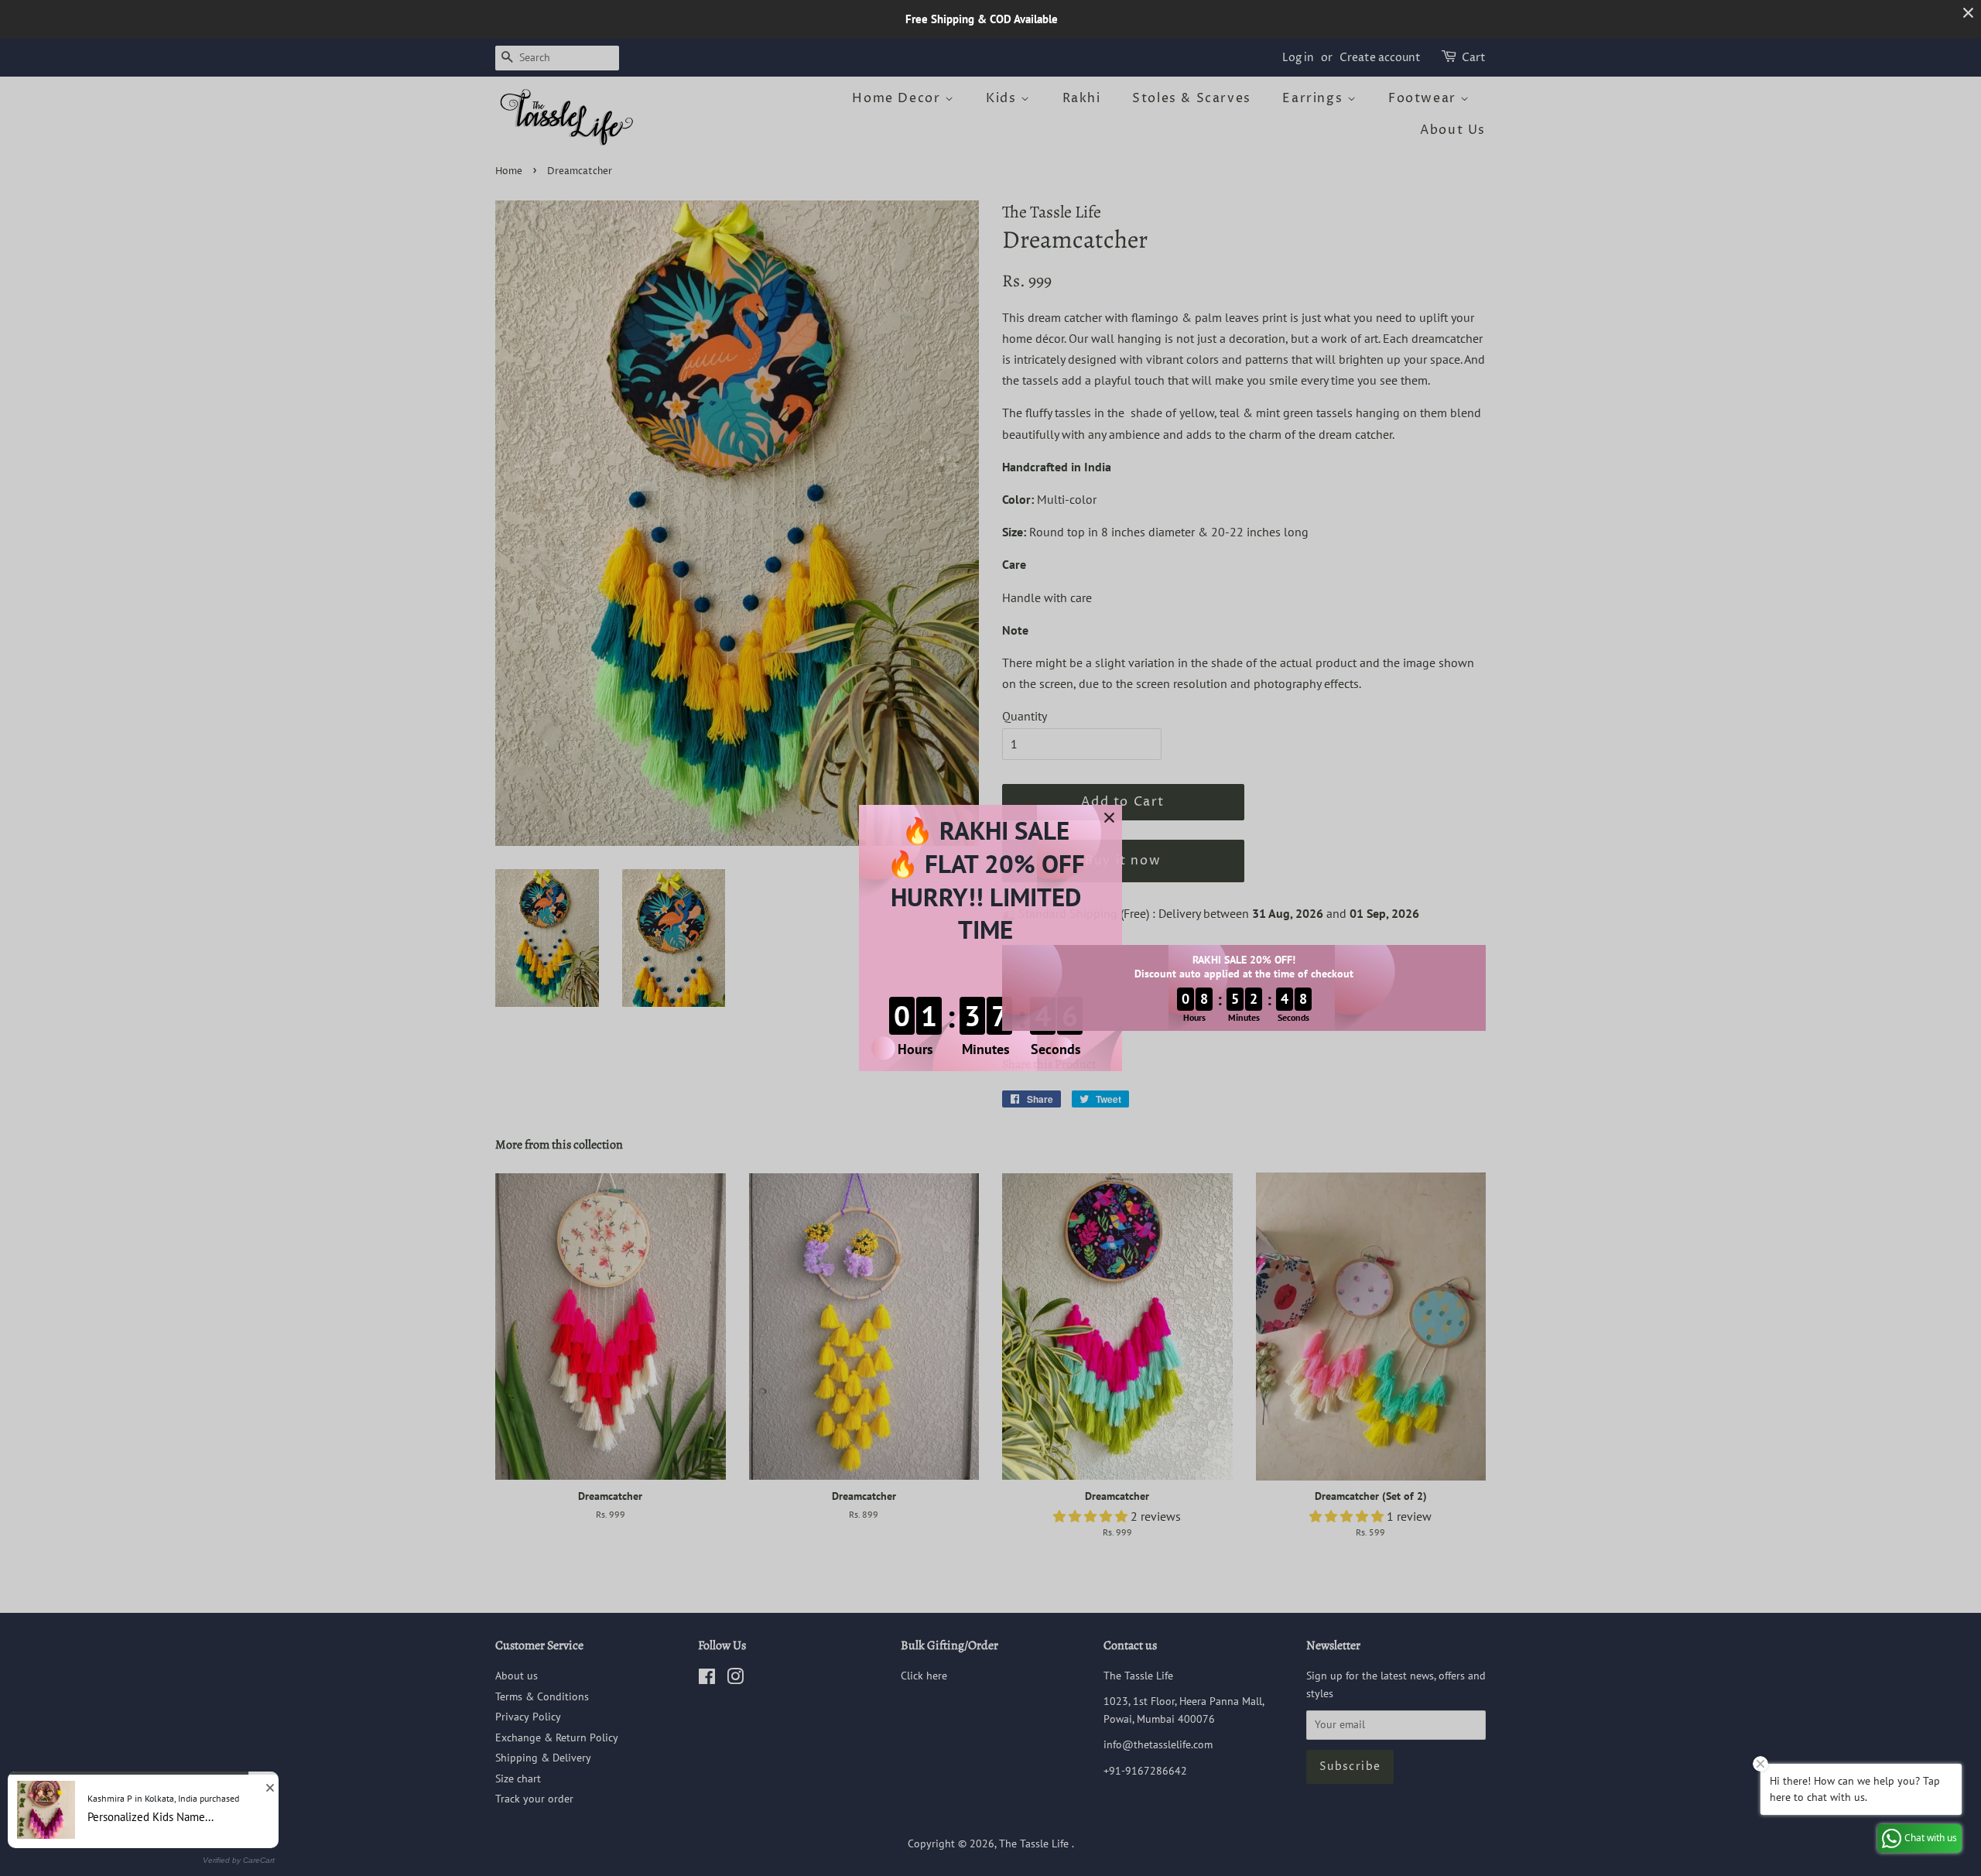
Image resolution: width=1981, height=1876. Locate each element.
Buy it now (1123, 861)
